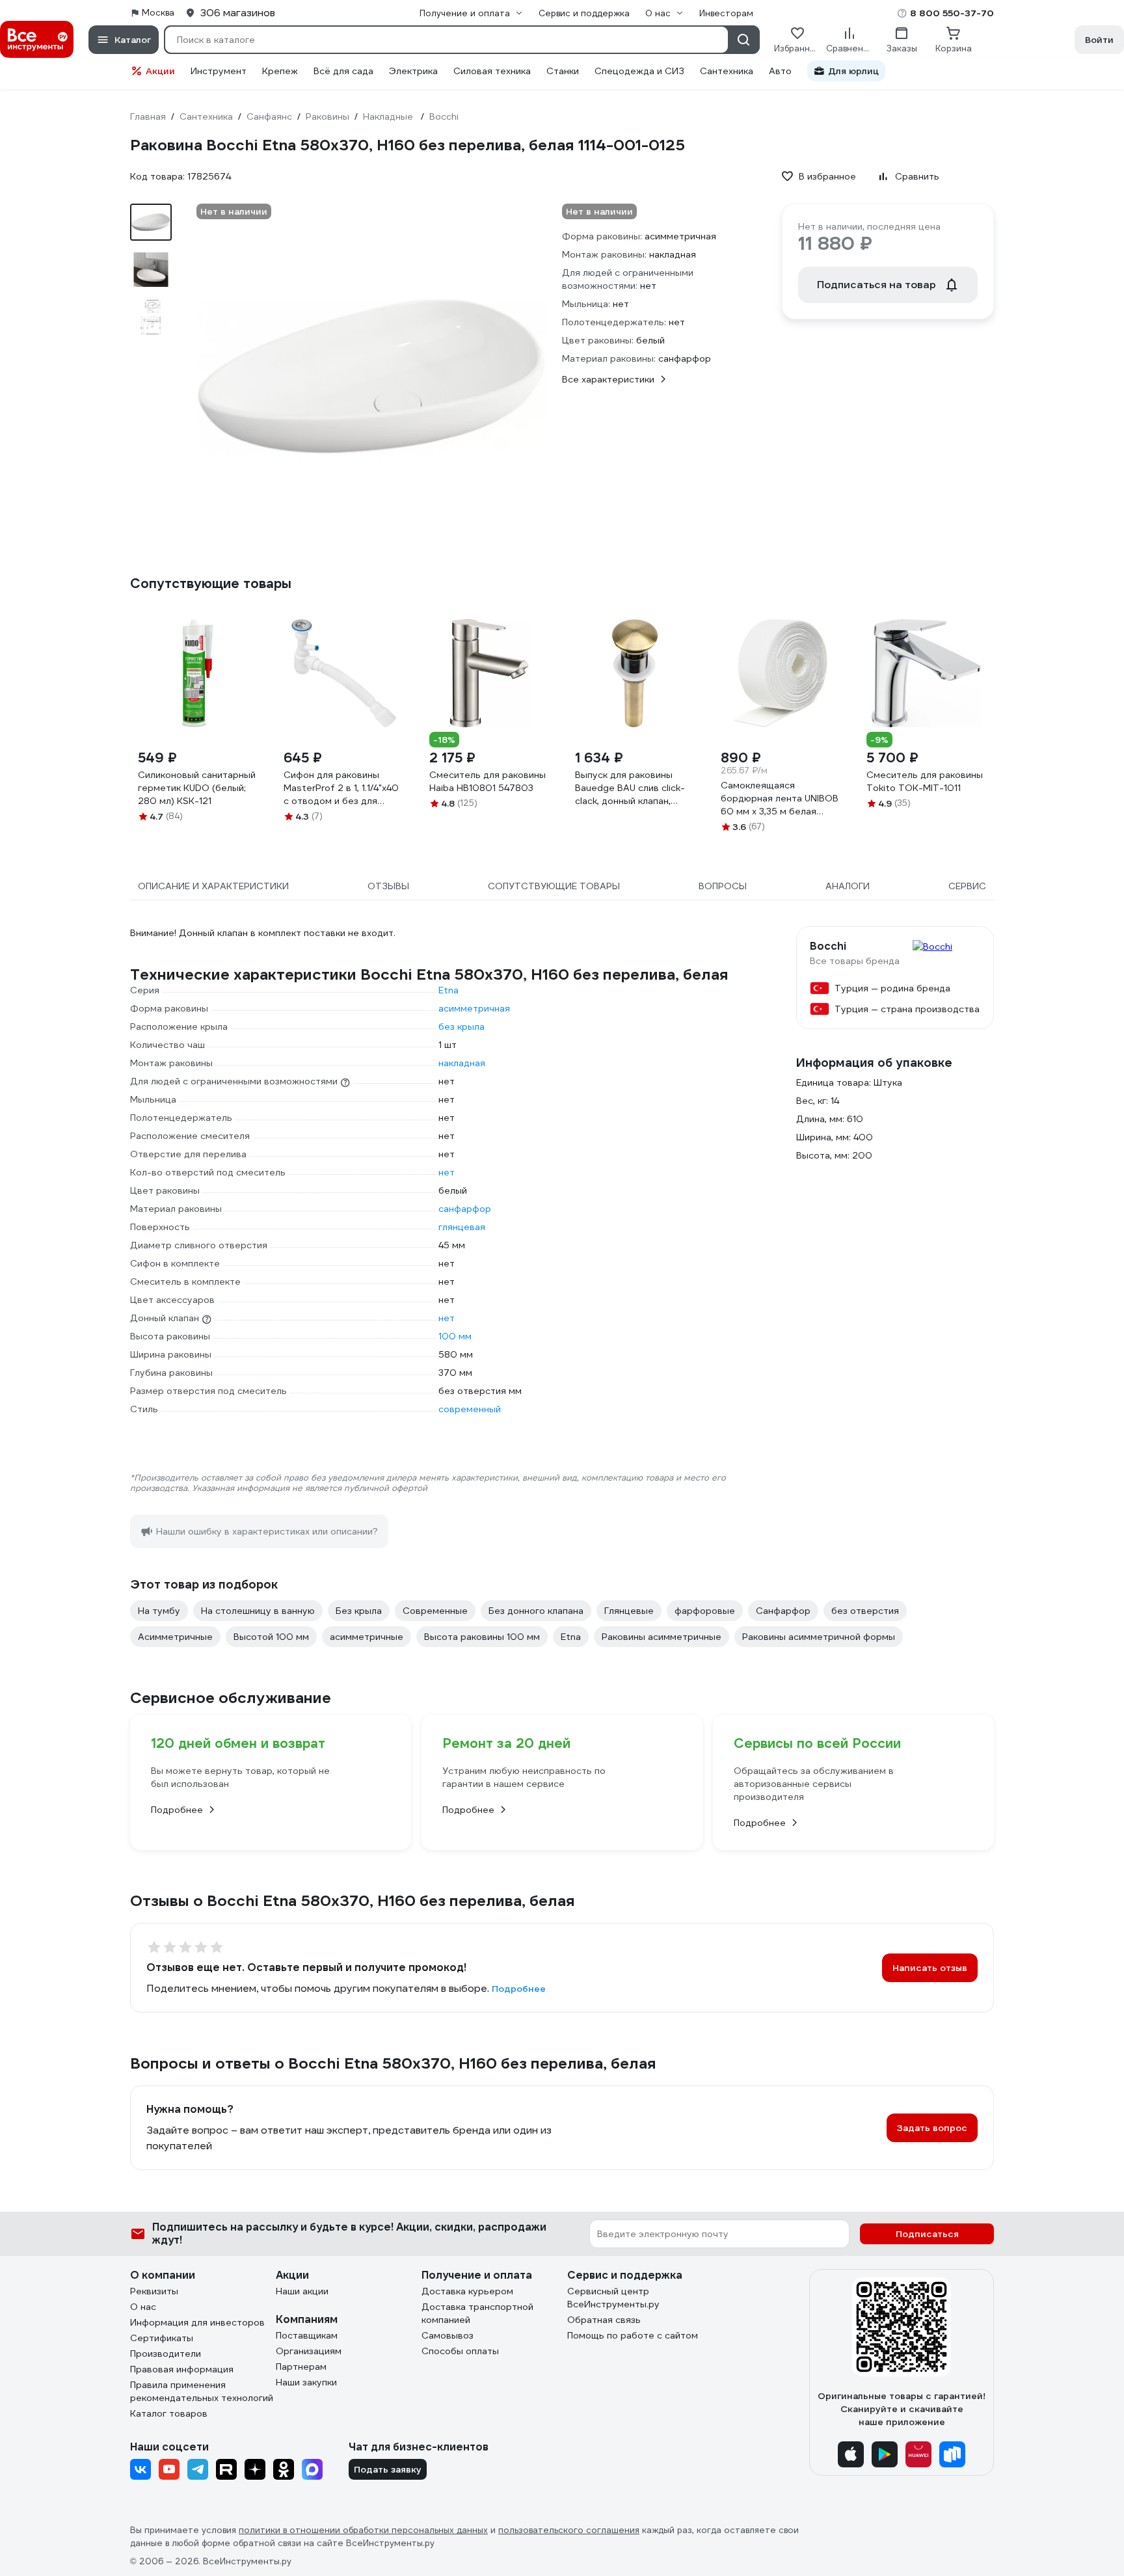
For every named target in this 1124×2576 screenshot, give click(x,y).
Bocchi (828, 946)
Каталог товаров (169, 2413)
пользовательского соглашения (569, 2530)
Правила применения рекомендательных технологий (202, 2391)
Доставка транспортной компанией (477, 2313)
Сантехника (727, 71)
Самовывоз (448, 2335)
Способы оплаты (460, 2351)
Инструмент (219, 71)
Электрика (413, 71)
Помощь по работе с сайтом (633, 2335)
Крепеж (280, 71)
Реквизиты (154, 2291)
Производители (166, 2354)
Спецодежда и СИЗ (639, 71)
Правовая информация (182, 2369)
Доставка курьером (467, 2291)
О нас (143, 2307)
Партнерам (301, 2367)
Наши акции (302, 2291)
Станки (563, 71)
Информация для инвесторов (197, 2322)
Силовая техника (492, 71)
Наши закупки (306, 2382)
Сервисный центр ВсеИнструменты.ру (613, 2298)
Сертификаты (162, 2338)
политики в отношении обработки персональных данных (363, 2530)
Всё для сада (343, 71)
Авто (780, 71)
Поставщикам (307, 2335)
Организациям (309, 2351)
